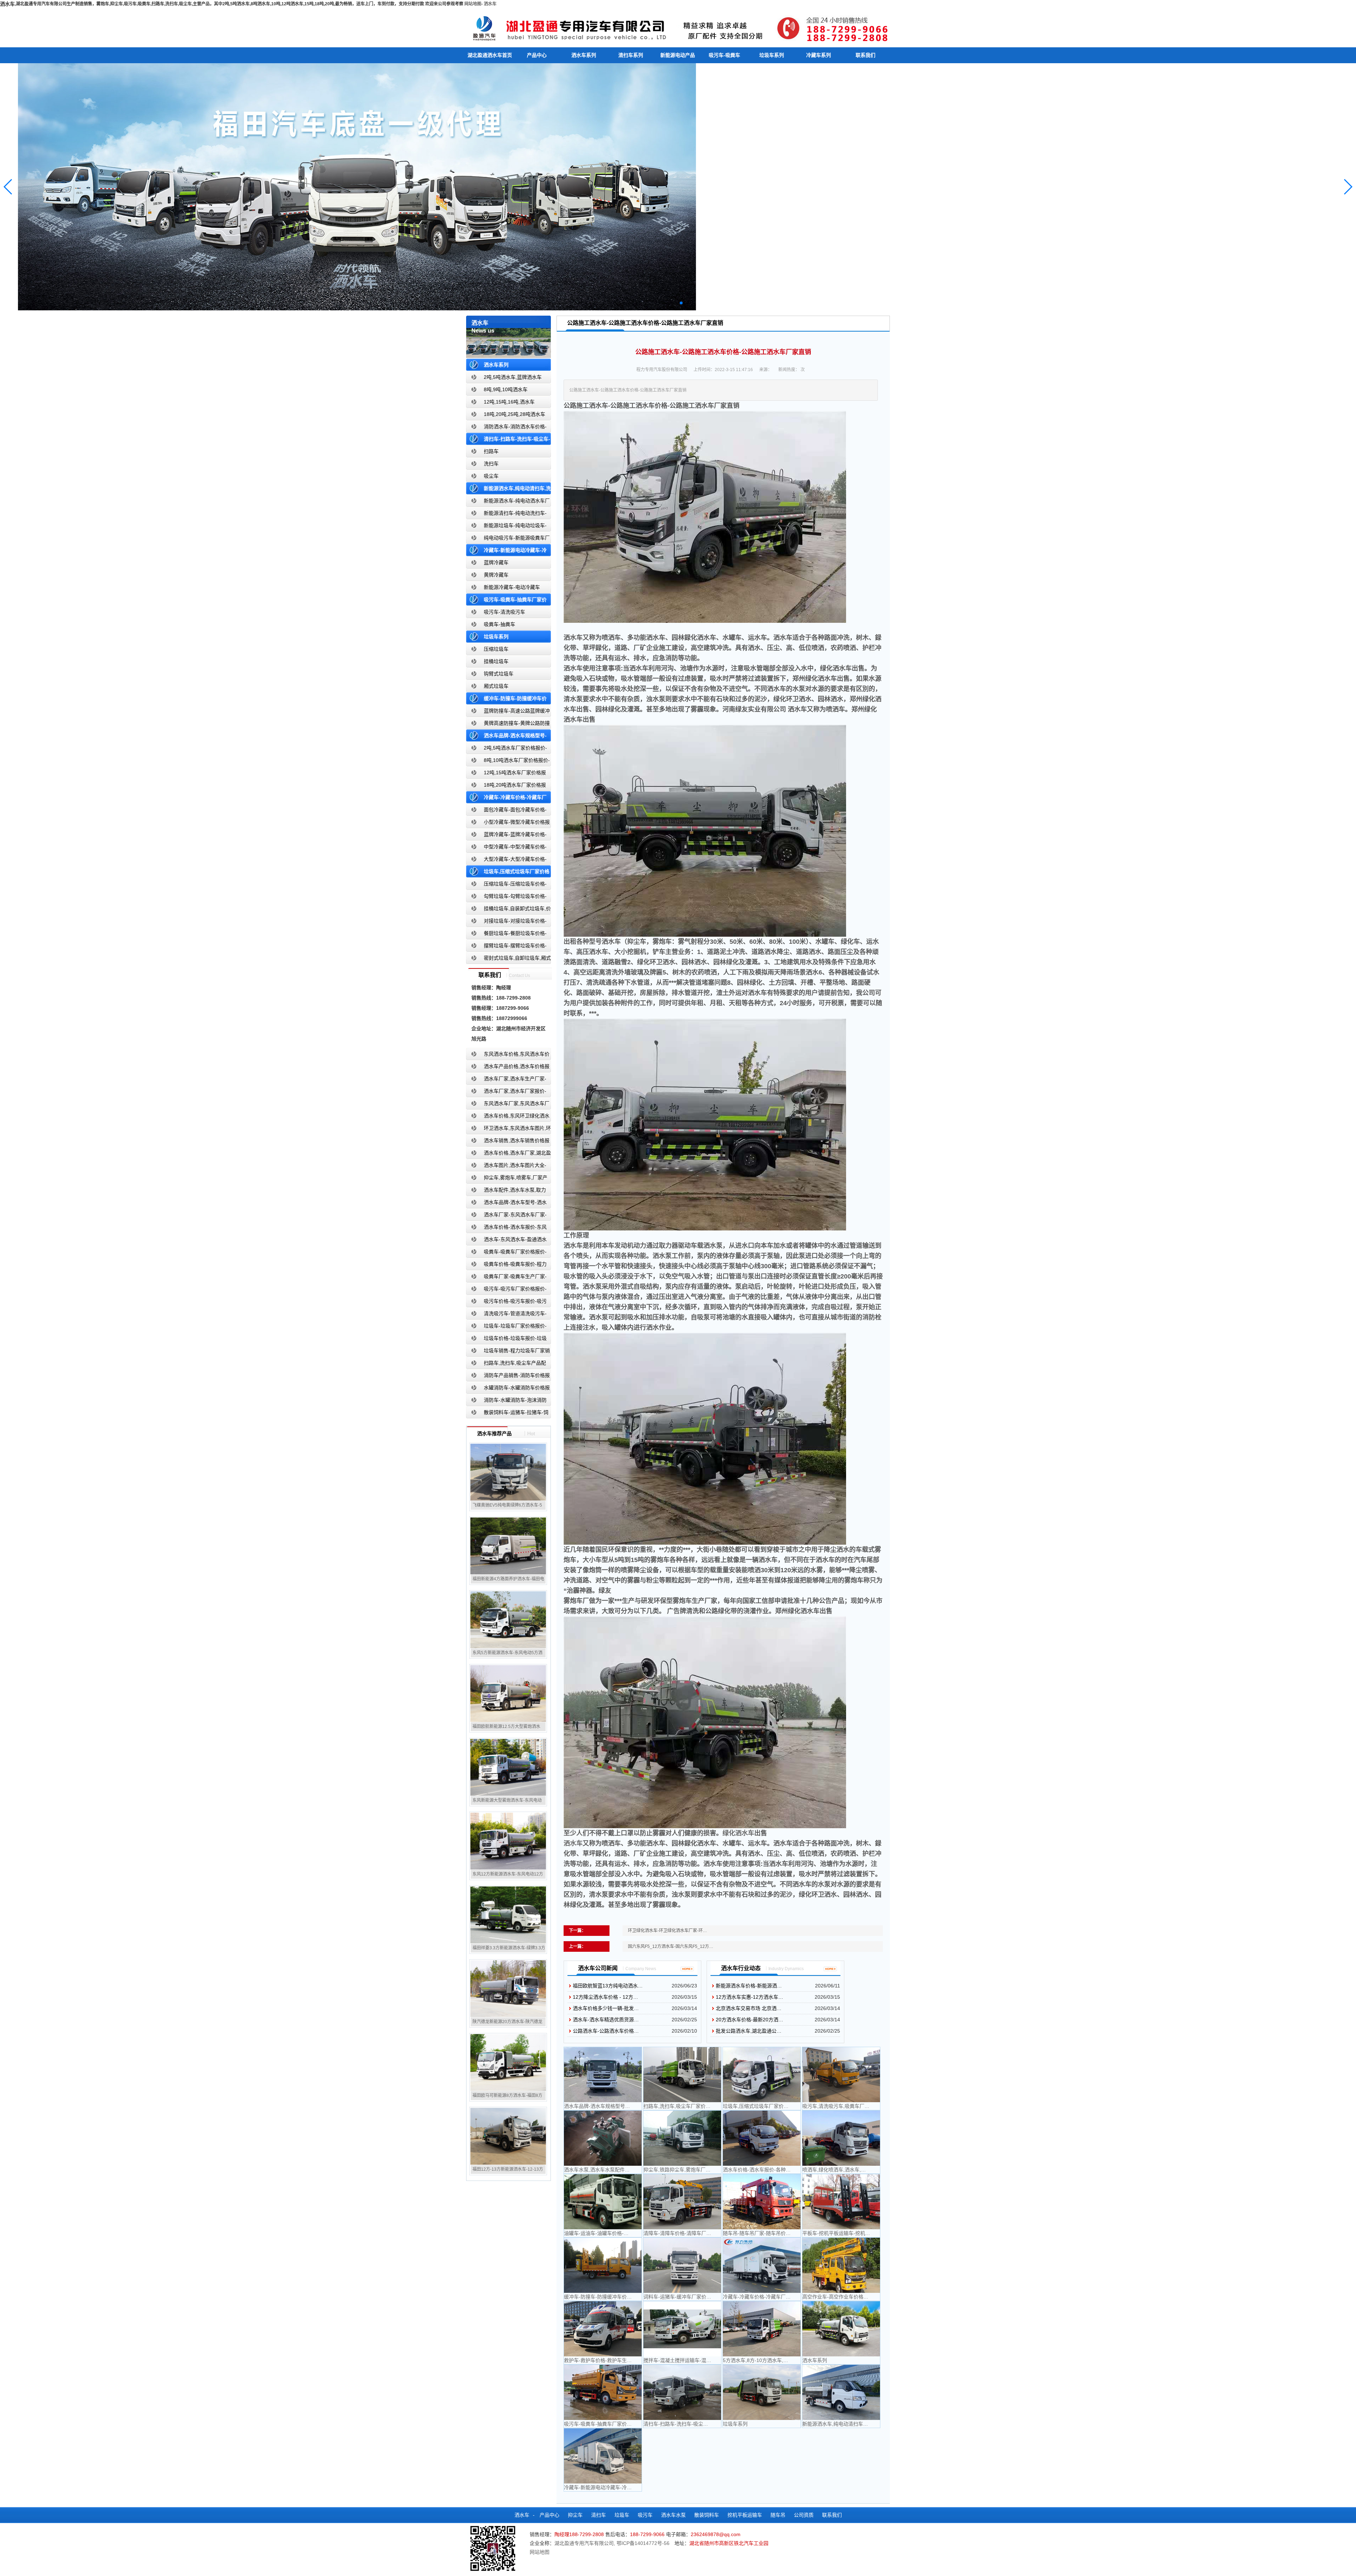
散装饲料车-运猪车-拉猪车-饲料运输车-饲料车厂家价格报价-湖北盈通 (507, 1414)
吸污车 (645, 2515)
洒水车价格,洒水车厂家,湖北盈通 (509, 1154)
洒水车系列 (584, 55)
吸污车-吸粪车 (724, 55)
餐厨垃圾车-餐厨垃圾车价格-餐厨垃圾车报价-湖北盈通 (506, 935)
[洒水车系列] (841, 2329)
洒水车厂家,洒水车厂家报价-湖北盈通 (506, 1093)
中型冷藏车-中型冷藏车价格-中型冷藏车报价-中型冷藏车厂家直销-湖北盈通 (507, 848)
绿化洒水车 (738, 1833)
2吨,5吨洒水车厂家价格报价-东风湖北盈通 (507, 749)
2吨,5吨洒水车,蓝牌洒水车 (513, 377)
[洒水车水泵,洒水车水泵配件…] (603, 2138)
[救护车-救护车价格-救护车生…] (603, 2329)
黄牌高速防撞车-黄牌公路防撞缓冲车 (508, 725)
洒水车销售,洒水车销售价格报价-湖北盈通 (508, 1142)
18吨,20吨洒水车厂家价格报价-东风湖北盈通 (506, 786)
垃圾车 (622, 2515)
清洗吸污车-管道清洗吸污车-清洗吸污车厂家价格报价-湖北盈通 (506, 1315)
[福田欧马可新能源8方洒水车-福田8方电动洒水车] (508, 2062)
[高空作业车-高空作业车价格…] (841, 2265)
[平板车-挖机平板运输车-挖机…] (841, 2202)
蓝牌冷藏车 (496, 562)
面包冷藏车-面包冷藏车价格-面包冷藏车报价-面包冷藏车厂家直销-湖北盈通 (507, 811)
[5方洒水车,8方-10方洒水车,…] (762, 2329)
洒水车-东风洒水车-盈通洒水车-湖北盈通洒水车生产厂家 (506, 1241)
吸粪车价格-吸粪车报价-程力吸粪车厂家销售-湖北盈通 (506, 1266)
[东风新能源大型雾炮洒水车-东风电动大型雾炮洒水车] (508, 1767)
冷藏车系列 (819, 55)
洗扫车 (491, 464)
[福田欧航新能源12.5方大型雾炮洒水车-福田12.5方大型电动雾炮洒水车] (508, 1693)
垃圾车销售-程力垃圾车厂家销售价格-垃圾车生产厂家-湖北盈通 (508, 1352)
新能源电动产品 (678, 55)
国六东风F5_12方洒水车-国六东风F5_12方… (671, 1946)
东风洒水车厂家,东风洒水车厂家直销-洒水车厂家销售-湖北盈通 (508, 1105)
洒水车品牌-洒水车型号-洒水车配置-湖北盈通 (506, 1204)
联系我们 (866, 55)
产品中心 (537, 55)
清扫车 (599, 2515)
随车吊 (778, 2515)
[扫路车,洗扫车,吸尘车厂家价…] (682, 2075)
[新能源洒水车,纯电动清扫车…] (841, 2392)
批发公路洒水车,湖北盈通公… (749, 2031)
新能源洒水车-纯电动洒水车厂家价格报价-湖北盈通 (508, 502)
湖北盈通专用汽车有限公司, (585, 2543)
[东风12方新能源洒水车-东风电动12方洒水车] (508, 1841)
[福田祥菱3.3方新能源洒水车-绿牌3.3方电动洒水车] (508, 1915)
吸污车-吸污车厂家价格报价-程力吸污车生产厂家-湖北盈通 (506, 1290)
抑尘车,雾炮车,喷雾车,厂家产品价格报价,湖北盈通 (507, 1179)
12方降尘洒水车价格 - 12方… (605, 1997)
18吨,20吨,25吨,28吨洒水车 (515, 414)
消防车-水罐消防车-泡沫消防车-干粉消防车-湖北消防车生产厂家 (506, 1402)
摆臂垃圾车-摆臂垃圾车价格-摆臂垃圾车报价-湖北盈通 (506, 947)
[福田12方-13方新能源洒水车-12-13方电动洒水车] (508, 2136)
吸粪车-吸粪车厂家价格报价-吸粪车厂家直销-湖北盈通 (506, 1253)
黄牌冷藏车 (496, 575)
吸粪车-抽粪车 (499, 624)
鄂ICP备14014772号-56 (643, 2543)
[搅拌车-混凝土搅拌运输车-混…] (682, 2329)
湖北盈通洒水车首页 (490, 55)
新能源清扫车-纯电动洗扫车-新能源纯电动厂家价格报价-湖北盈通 (507, 515)
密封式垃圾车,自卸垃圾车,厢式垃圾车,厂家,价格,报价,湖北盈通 (509, 959)
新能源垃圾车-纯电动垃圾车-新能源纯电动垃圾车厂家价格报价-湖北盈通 (507, 527)
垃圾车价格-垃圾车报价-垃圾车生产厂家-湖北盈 (506, 1340)
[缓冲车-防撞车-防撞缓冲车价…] (603, 2265)
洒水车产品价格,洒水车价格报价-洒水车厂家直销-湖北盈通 (508, 1068)
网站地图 (473, 4)
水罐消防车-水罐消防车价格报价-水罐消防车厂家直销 (508, 1389)
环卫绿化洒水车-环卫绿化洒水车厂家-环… (667, 1931)
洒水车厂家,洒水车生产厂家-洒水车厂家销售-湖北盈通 (506, 1080)
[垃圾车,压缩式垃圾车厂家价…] (762, 2075)
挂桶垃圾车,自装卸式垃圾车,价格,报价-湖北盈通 (509, 910)
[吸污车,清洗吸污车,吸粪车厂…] (841, 2075)
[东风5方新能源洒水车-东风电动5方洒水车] (508, 1620)
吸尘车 (491, 476)
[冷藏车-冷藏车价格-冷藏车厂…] (762, 2265)
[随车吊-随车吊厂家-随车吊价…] (762, 2202)
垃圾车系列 (772, 55)
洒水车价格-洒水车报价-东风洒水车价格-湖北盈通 (506, 1229)
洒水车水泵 (673, 2515)
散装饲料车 (707, 2515)
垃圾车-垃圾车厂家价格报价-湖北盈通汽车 (506, 1327)
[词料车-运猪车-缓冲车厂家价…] (682, 2265)
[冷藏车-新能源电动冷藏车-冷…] (603, 2456)
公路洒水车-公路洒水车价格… (606, 2031)
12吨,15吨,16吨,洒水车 (509, 402)
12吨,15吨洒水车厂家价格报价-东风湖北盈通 (506, 774)
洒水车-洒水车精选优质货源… (606, 2020)
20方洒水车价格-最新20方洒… (750, 2020)
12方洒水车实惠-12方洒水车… (750, 1997)
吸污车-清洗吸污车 (504, 612)
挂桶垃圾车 (496, 661)
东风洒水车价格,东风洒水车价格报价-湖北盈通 (508, 1056)
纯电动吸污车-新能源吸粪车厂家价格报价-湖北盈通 (508, 539)
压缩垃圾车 (496, 649)
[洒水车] (678, 27)
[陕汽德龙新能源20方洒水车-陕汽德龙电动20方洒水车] (508, 1988)
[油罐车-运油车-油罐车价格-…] (603, 2202)
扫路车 (491, 451)
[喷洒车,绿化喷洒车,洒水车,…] (841, 2138)
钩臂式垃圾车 (499, 674)
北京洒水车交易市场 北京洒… (749, 2008)
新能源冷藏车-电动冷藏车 (512, 587)
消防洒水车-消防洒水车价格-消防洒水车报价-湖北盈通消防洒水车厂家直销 (507, 428)
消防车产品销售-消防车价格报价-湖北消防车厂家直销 (508, 1377)
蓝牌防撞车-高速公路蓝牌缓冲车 (508, 712)
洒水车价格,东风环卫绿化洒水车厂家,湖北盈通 (508, 1117)
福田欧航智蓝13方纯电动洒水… (608, 1986)
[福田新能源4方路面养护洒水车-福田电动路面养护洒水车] (508, 1546)
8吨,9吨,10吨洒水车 (506, 389)
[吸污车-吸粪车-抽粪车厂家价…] (603, 2392)
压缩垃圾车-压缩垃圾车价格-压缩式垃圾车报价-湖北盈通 (506, 885)
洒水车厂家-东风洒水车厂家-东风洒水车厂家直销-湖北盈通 (506, 1216)
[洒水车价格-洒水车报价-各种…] (762, 2138)
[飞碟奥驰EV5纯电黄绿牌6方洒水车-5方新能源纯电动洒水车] (508, 1472)
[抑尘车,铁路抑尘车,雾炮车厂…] (682, 2138)
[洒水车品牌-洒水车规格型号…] (603, 2075)
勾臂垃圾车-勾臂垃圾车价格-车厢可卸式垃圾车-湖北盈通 (506, 898)
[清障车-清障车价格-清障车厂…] (682, 2202)
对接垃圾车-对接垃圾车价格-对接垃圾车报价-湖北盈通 (506, 922)
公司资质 (804, 2515)
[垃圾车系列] (762, 2392)
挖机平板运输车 (745, 2515)
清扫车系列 (631, 55)
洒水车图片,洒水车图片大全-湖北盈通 (506, 1167)
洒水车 (490, 4)
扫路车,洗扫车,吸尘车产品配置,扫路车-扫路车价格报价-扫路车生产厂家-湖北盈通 (508, 1364)
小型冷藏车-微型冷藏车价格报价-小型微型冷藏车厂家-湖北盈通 (508, 824)
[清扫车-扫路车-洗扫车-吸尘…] (682, 2392)
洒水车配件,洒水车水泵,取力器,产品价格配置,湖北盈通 (506, 1191)
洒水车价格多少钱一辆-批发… (606, 2008)
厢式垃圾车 (496, 686)
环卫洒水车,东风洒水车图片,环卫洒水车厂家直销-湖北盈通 (509, 1130)
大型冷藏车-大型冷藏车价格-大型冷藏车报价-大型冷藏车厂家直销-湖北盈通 (507, 861)
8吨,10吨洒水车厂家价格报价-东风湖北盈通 (508, 762)
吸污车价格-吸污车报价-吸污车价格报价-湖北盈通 (506, 1303)
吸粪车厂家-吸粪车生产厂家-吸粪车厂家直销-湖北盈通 (506, 1278)
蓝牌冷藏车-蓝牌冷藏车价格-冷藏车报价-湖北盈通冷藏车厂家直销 (507, 836)
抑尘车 (575, 2515)
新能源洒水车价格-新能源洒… (749, 1986)
